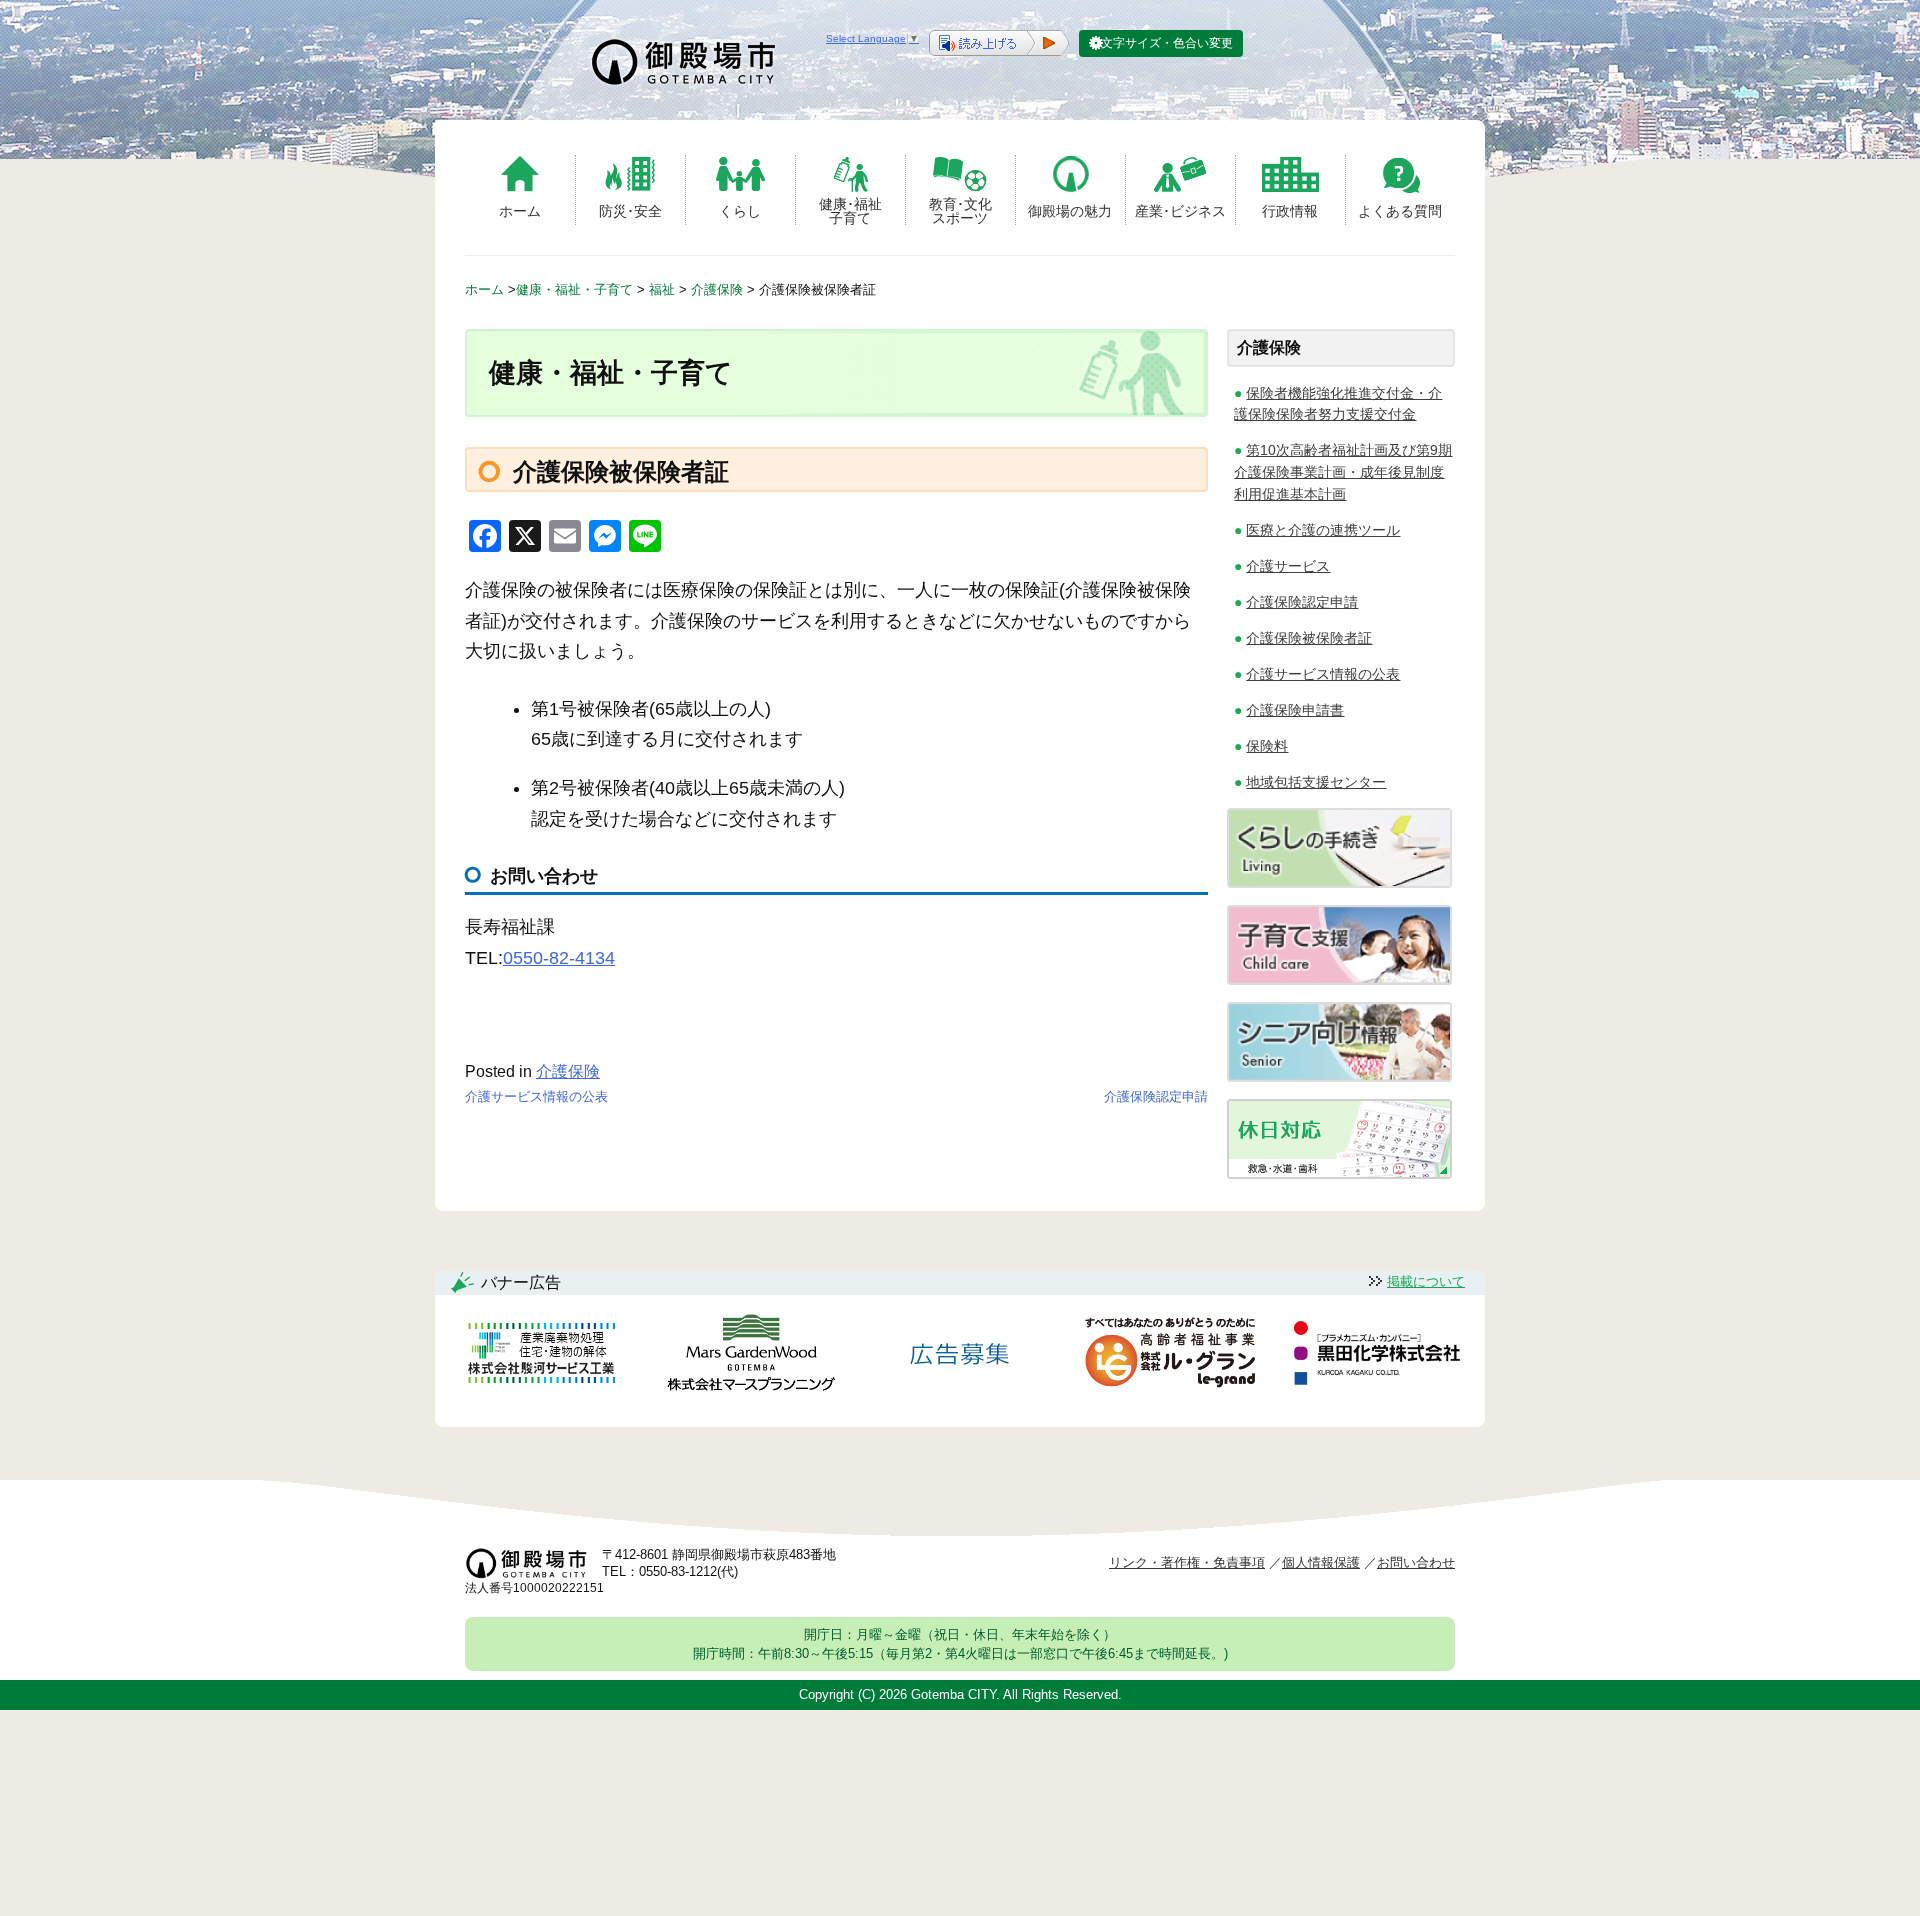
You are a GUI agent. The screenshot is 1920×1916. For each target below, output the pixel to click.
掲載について (1426, 1281)
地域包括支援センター (1316, 782)
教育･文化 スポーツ (960, 210)
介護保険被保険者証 (1309, 638)
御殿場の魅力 (1070, 211)
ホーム (520, 211)
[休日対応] (1339, 1173)
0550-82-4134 (559, 958)
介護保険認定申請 (1156, 1096)
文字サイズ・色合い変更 (1167, 43)
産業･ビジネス (1180, 211)
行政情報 (1290, 211)
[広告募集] (960, 1356)
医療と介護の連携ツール (1323, 530)
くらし (740, 211)
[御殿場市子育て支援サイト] (1339, 979)
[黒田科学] (1380, 1356)
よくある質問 (1400, 211)
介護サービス (1288, 566)
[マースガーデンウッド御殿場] (751, 1356)
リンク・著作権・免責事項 (1187, 1562)
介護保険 (568, 1071)
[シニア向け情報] (1339, 1076)
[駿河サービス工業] (541, 1356)
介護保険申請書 (1295, 710)
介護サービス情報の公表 (536, 1096)
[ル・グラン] (1170, 1356)
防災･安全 (630, 211)
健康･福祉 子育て (850, 210)
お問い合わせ (1416, 1562)
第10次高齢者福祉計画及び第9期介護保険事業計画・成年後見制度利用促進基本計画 (1343, 471)
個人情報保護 (1321, 1562)
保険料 (1267, 746)
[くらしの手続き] (1339, 882)
